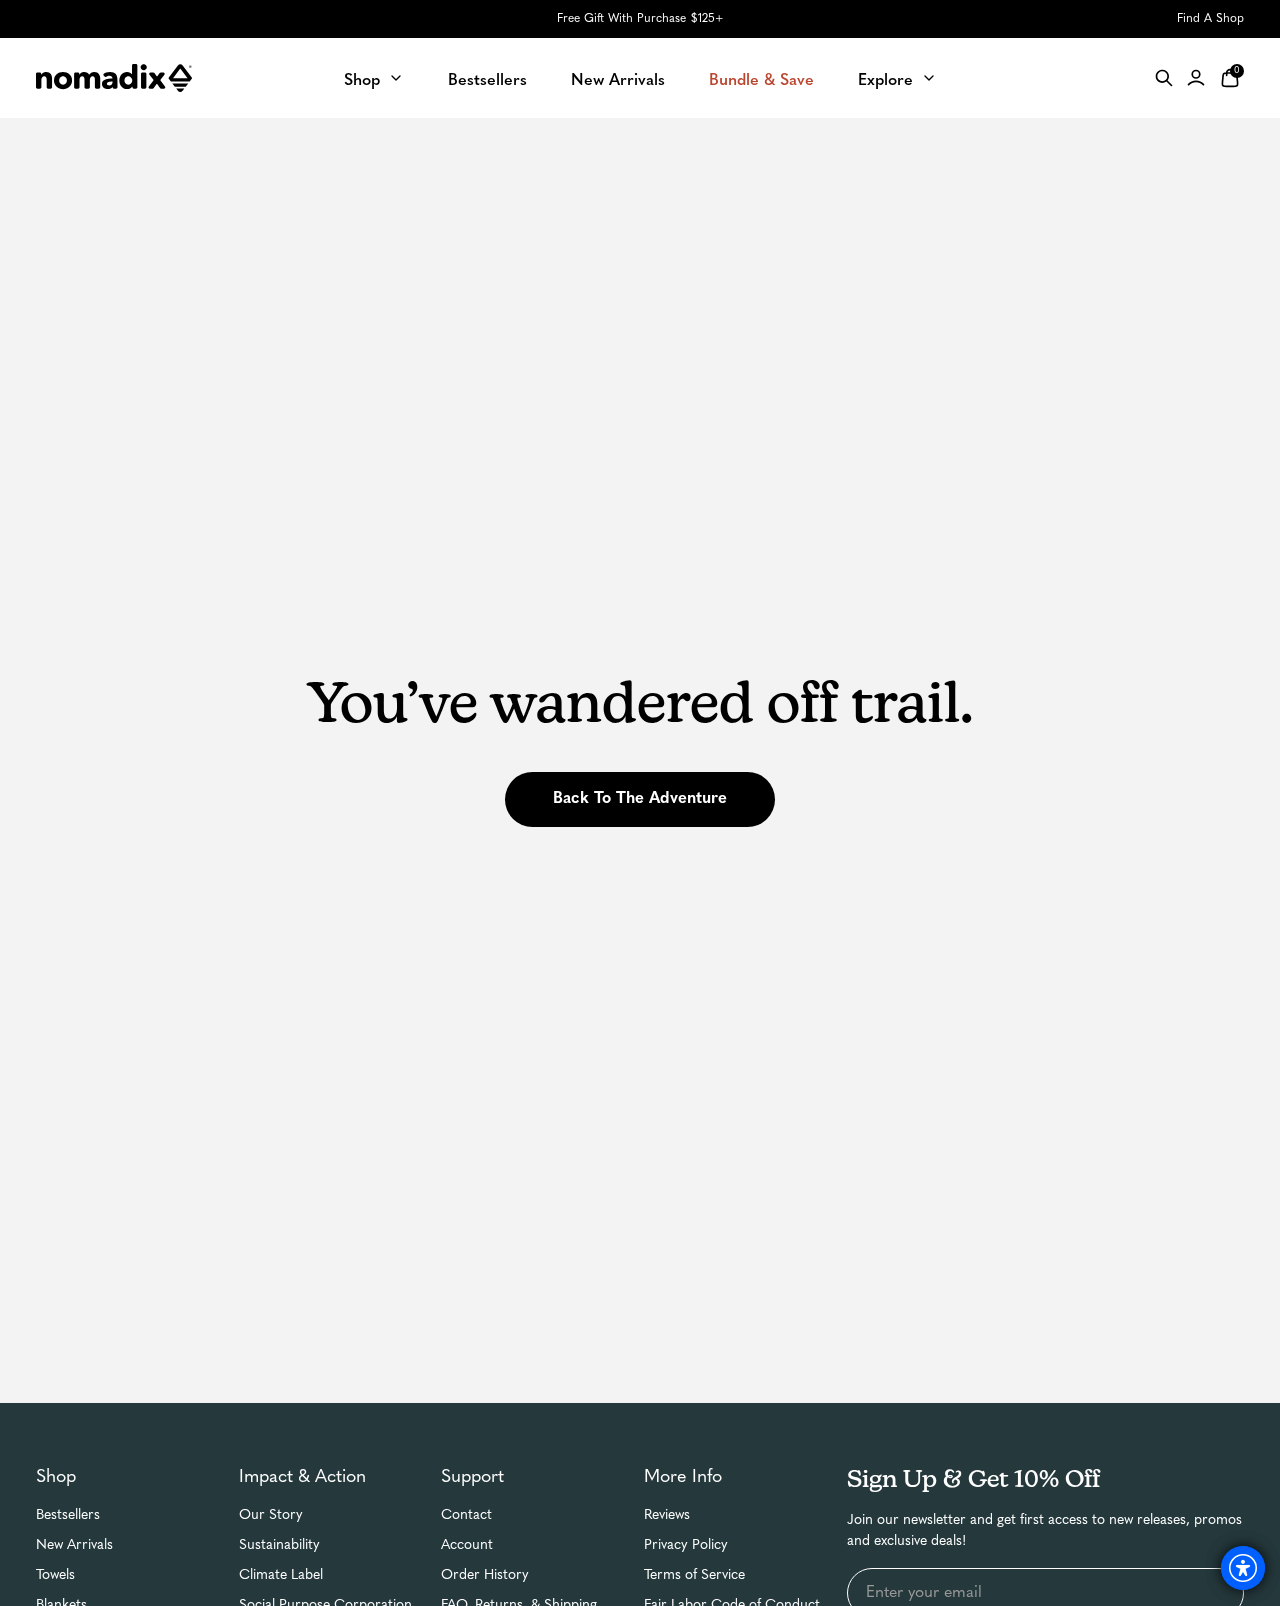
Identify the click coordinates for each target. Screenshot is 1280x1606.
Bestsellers (68, 1515)
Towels (55, 1575)
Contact (466, 1515)
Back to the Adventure (640, 799)
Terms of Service (694, 1575)
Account (467, 1545)
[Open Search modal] (1164, 78)
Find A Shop (1210, 19)
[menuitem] (374, 77)
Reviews (667, 1515)
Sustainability (279, 1545)
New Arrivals (74, 1545)
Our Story (271, 1515)
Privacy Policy (686, 1545)
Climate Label (281, 1575)
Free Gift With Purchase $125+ (640, 19)
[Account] (1196, 78)
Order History (485, 1575)
